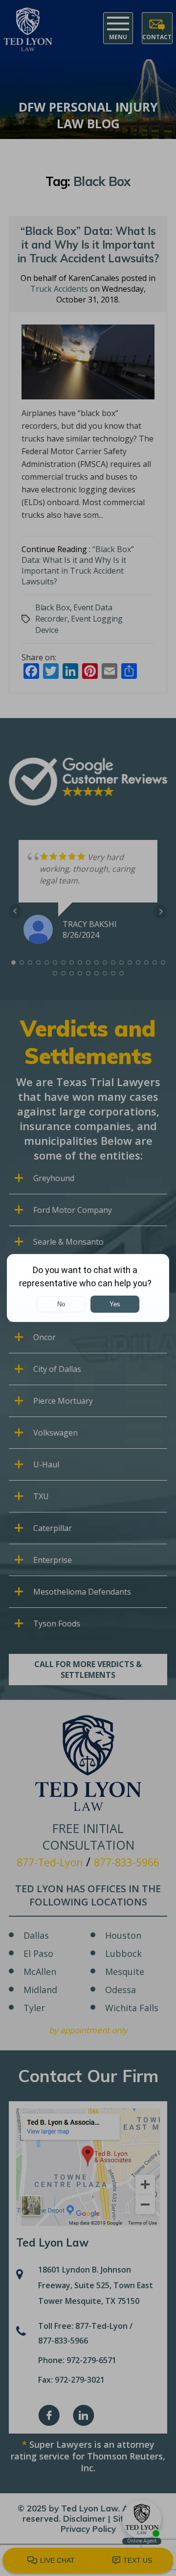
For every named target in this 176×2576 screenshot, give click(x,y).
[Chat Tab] (88, 1288)
